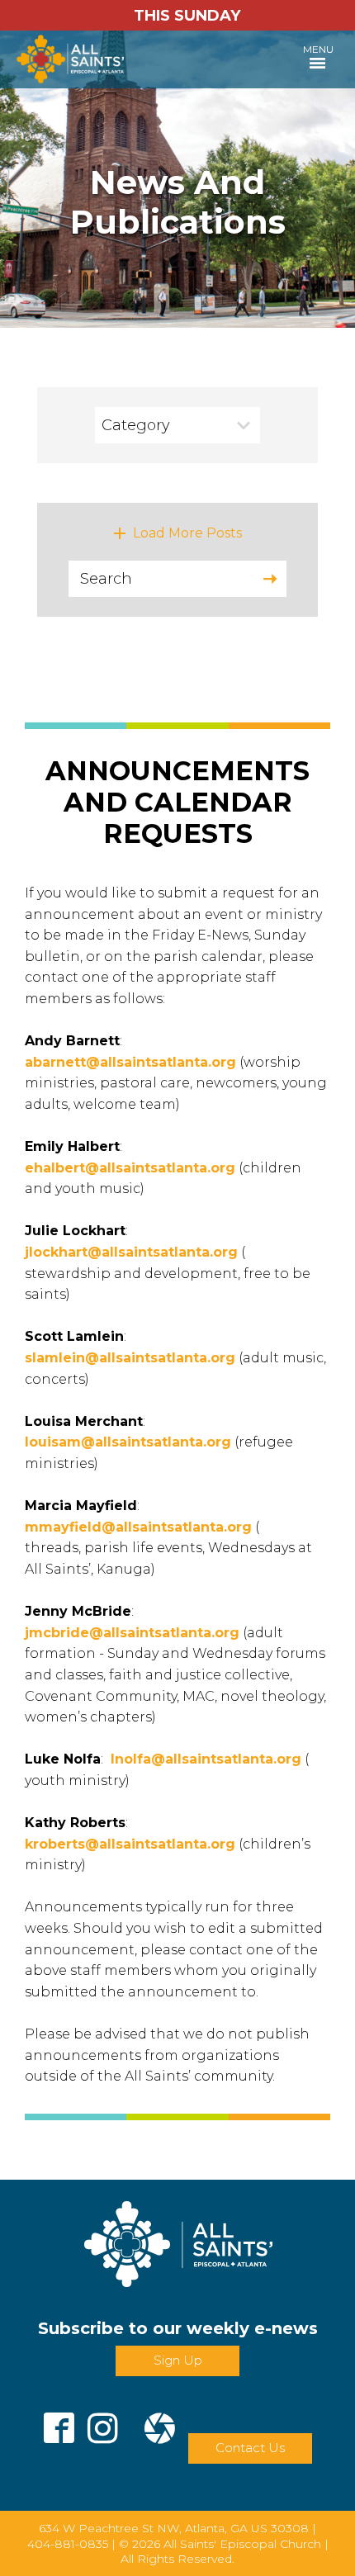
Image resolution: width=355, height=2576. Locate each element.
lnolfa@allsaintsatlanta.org (206, 1759)
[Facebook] (59, 2422)
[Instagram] (103, 2422)
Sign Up (178, 2360)
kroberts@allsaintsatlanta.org (130, 1844)
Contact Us (250, 2448)
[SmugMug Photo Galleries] (160, 2422)
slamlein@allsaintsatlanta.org (130, 1358)
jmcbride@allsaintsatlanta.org (132, 1633)
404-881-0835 (68, 2544)
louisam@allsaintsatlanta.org (128, 1442)
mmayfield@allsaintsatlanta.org (138, 1527)
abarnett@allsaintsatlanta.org (130, 1062)
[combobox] (177, 425)
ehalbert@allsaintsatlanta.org (130, 1168)
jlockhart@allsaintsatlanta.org (131, 1252)
